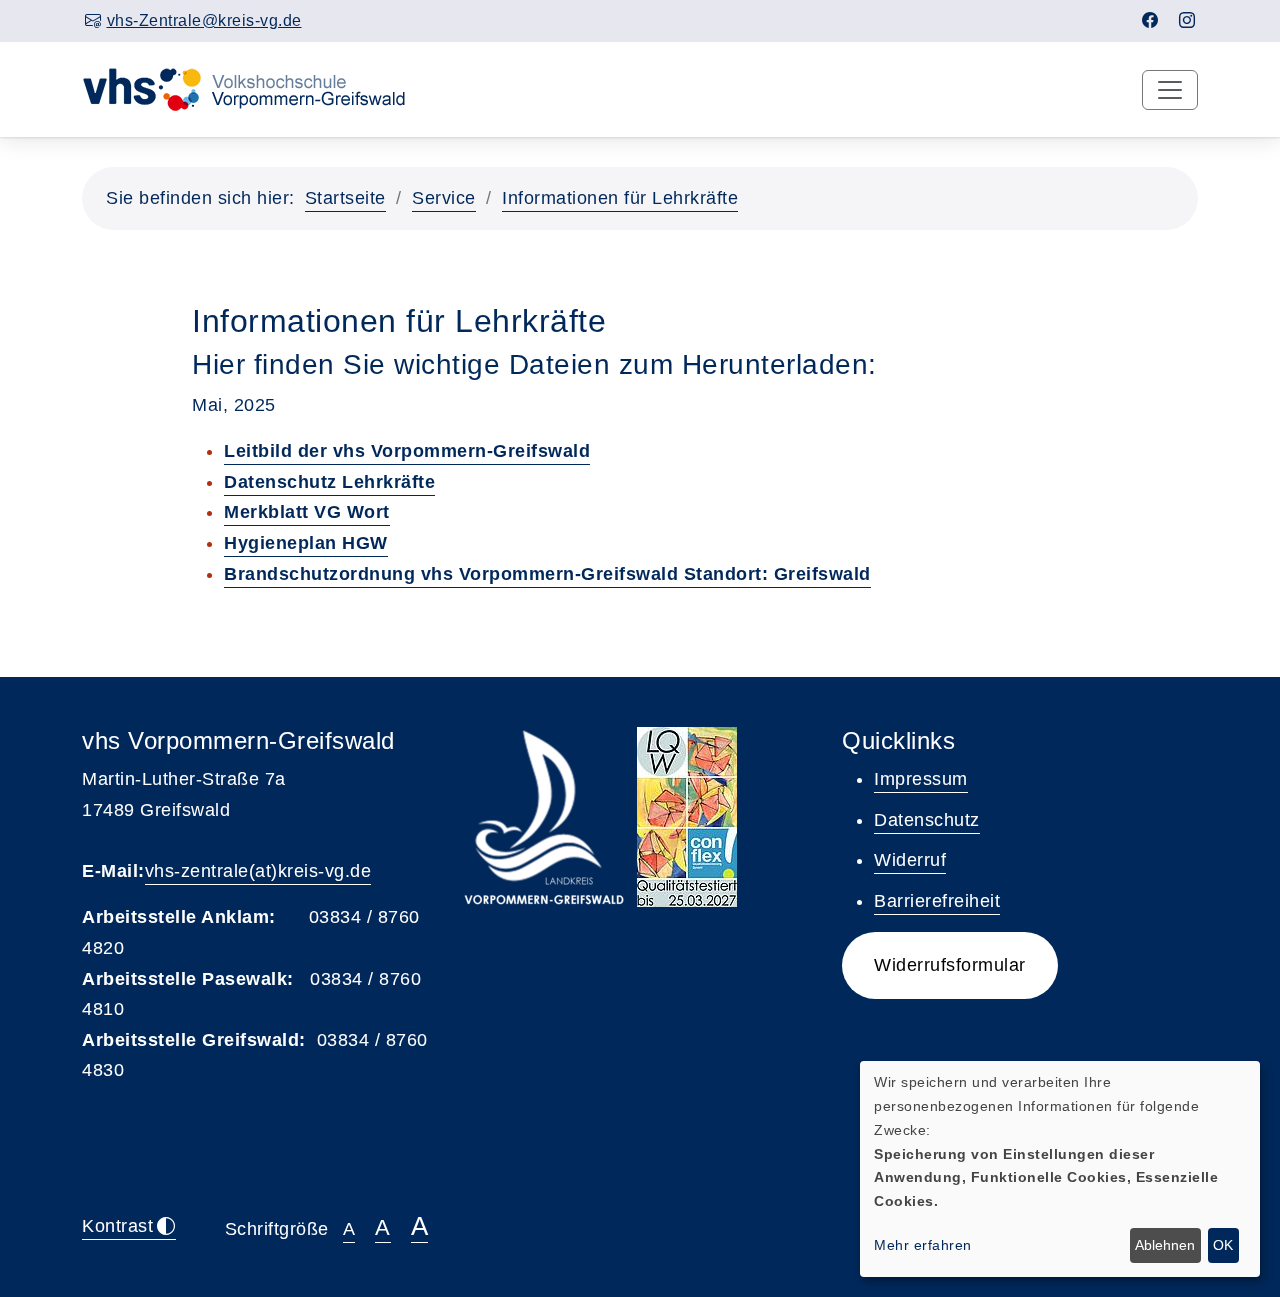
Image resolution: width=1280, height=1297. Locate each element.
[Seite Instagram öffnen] (1187, 20)
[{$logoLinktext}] (257, 88)
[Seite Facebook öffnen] (1150, 20)
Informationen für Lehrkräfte (620, 198)
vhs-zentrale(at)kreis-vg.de (258, 871)
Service (444, 198)
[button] (950, 965)
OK (1223, 1245)
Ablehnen (1165, 1245)
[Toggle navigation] (1170, 90)
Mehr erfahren (923, 1245)
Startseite (345, 198)
